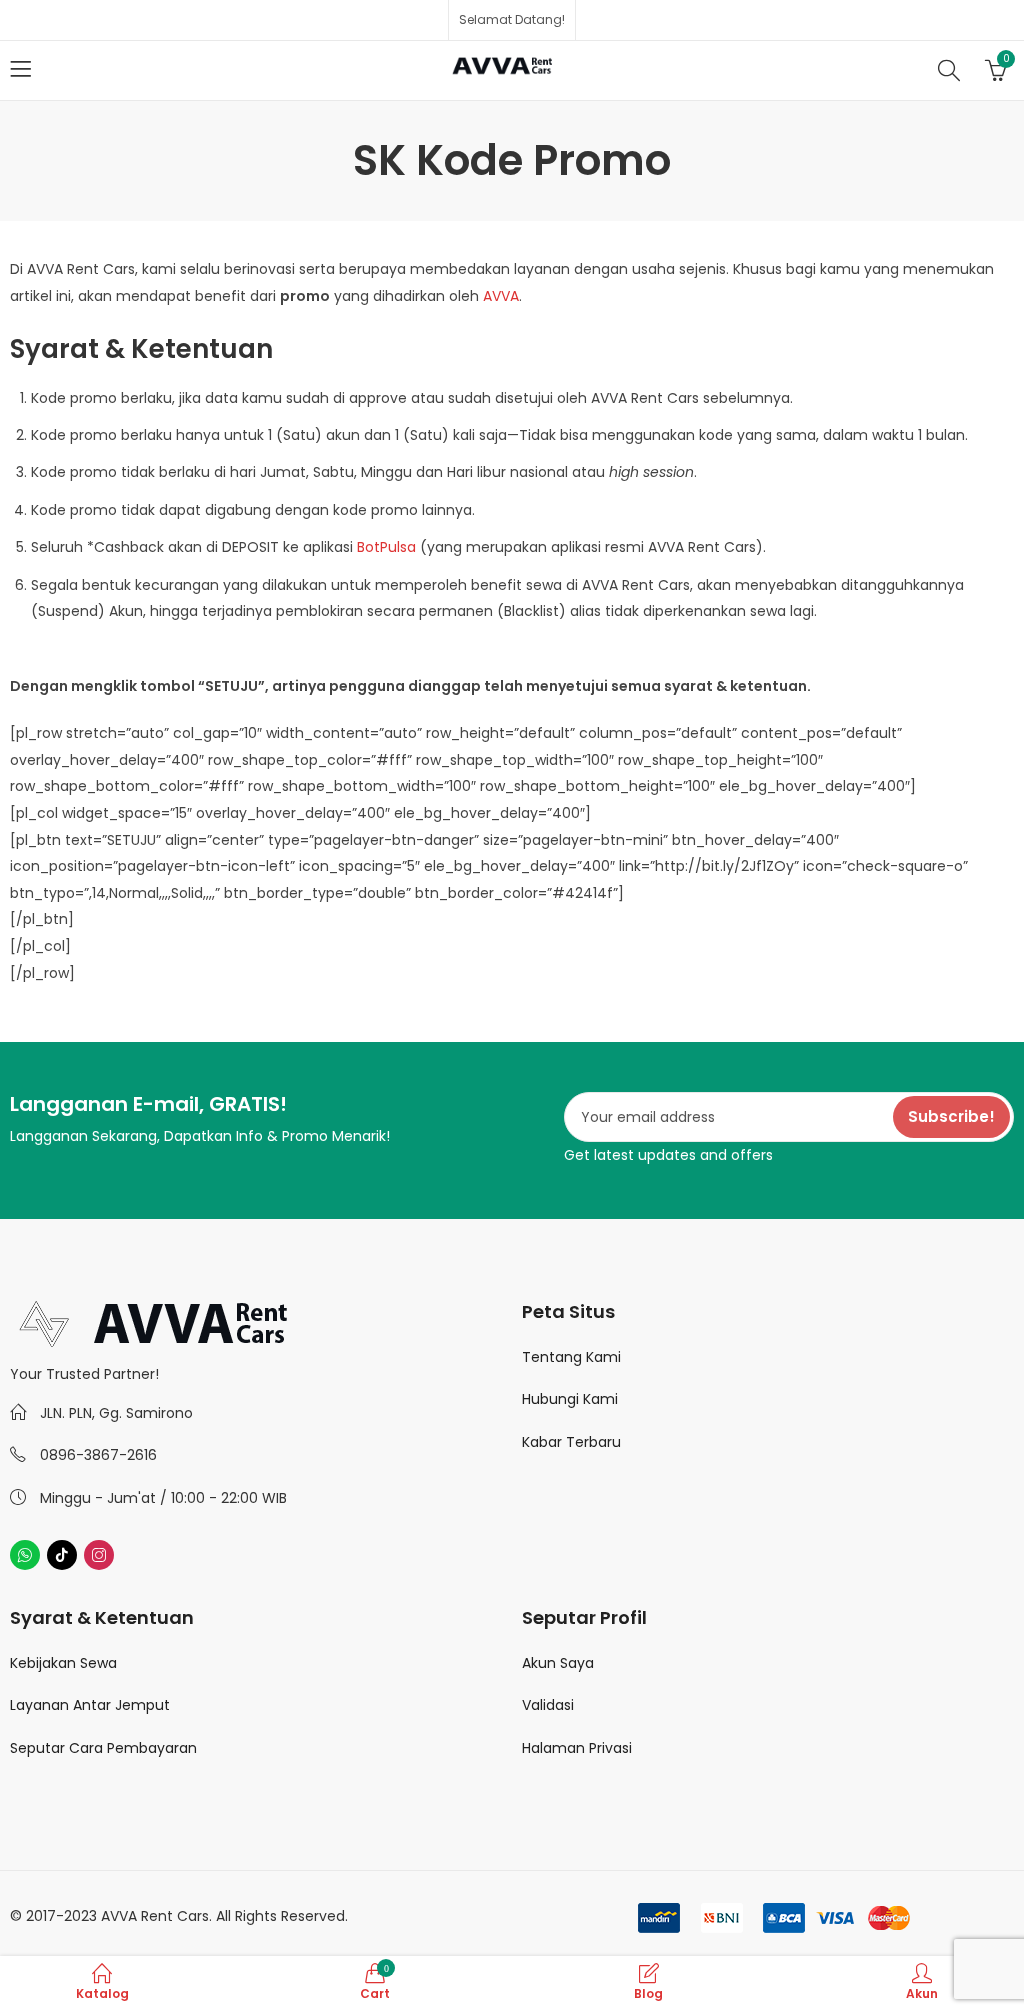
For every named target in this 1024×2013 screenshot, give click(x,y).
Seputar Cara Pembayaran (103, 1748)
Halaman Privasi (577, 1748)
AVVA (501, 296)
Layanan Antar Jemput (90, 1705)
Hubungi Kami (570, 1399)
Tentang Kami (571, 1357)
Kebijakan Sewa (63, 1663)
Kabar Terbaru (571, 1442)
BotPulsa (386, 547)
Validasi (548, 1705)
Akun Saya (558, 1663)
